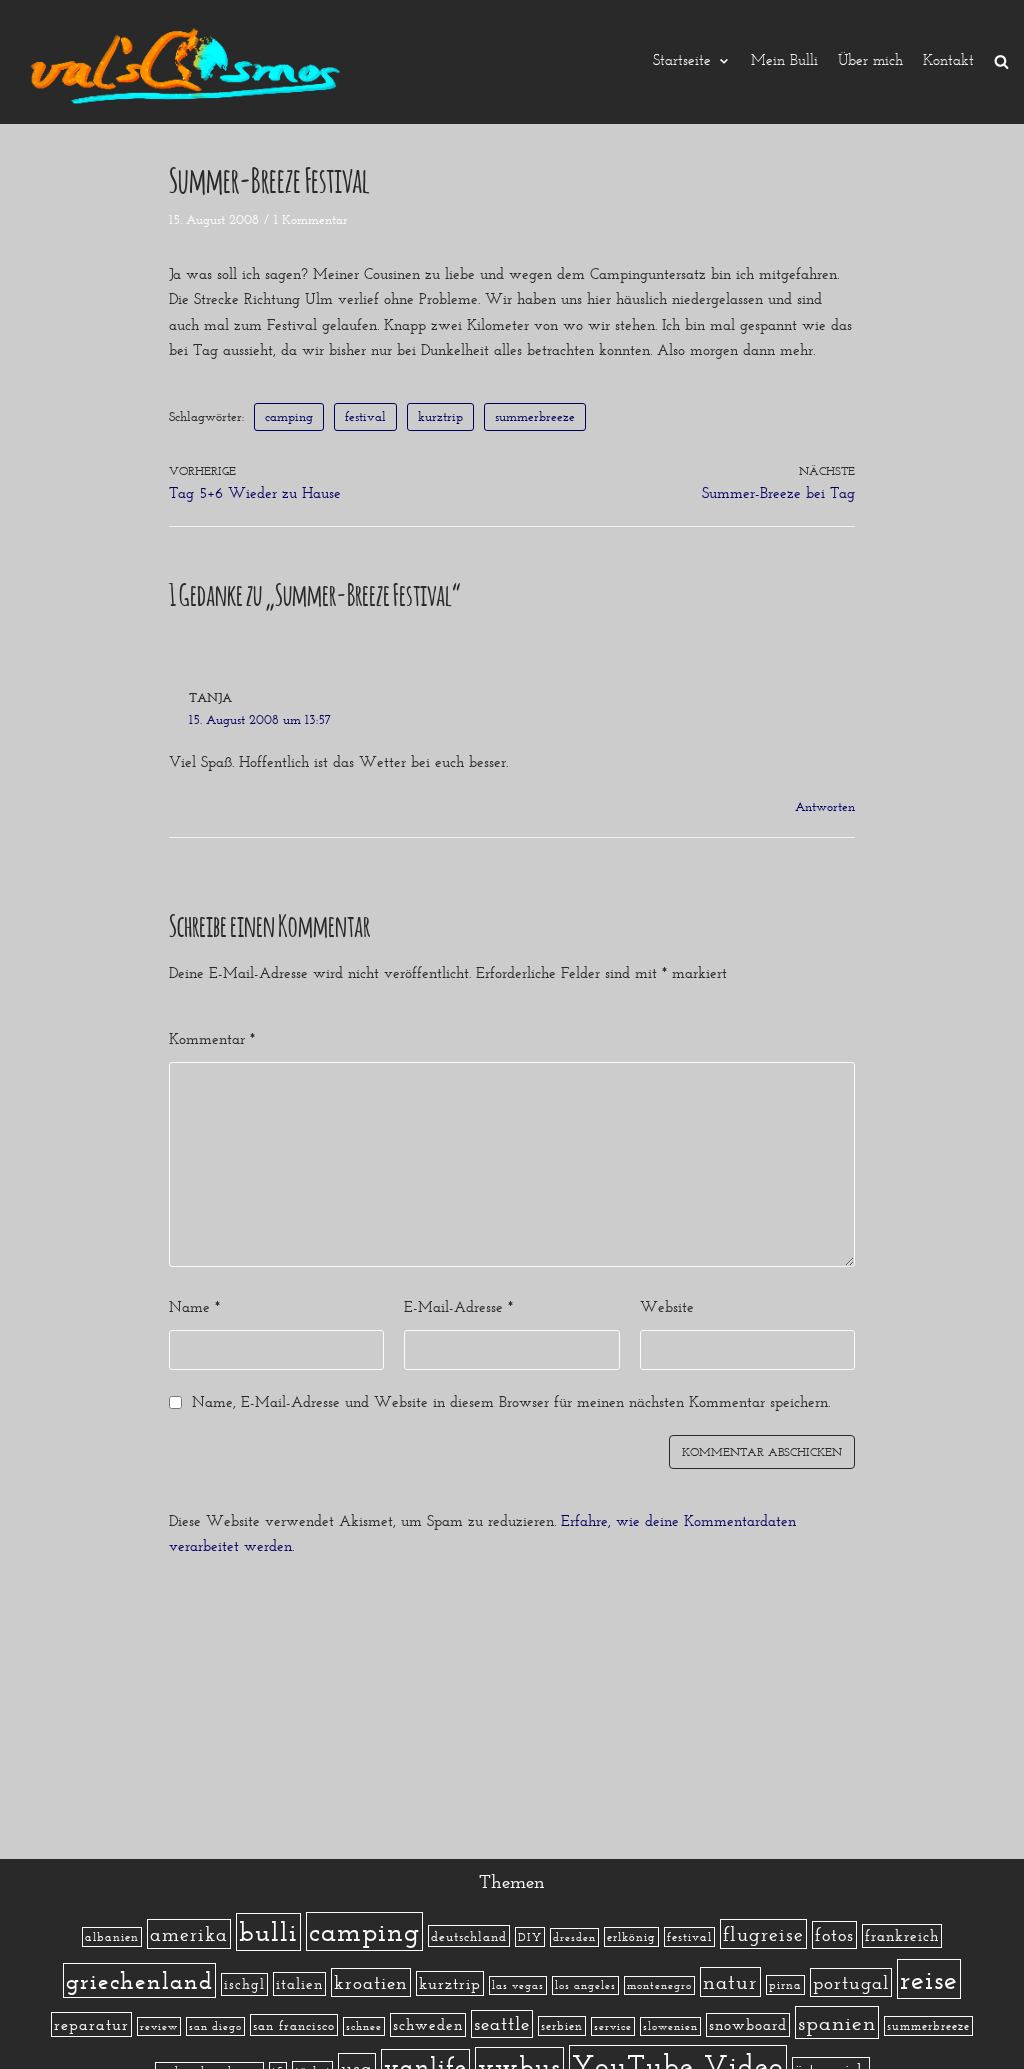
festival (365, 416)
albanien (112, 1937)
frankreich (902, 1936)
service (613, 2026)
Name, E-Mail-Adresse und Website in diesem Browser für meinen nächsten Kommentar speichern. (511, 1402)
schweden (428, 2025)
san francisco (294, 2025)
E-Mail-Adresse (458, 1307)
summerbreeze (535, 416)
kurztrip (440, 416)
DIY (530, 1937)
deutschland (469, 1936)
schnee (364, 2026)
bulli (268, 1932)
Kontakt (948, 61)
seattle (502, 2024)
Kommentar (212, 1039)
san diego (215, 2026)
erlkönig (631, 1937)
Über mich (870, 61)
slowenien (670, 2026)
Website (667, 1307)
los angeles (585, 1985)
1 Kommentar (311, 219)
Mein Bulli (784, 61)
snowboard (748, 2025)
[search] (1001, 61)
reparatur (91, 2024)
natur (730, 1982)
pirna (785, 1985)
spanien (837, 2022)
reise (929, 1979)
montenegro (659, 1985)
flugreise (763, 1934)
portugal (851, 1982)
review (159, 2026)
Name (194, 1307)
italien (299, 1984)
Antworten (825, 806)
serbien (562, 2026)
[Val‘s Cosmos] (190, 62)
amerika (189, 1934)
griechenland (139, 1980)
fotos (834, 1935)
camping (289, 416)
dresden (574, 1937)
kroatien (371, 1982)
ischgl (244, 1984)
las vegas (518, 1985)
